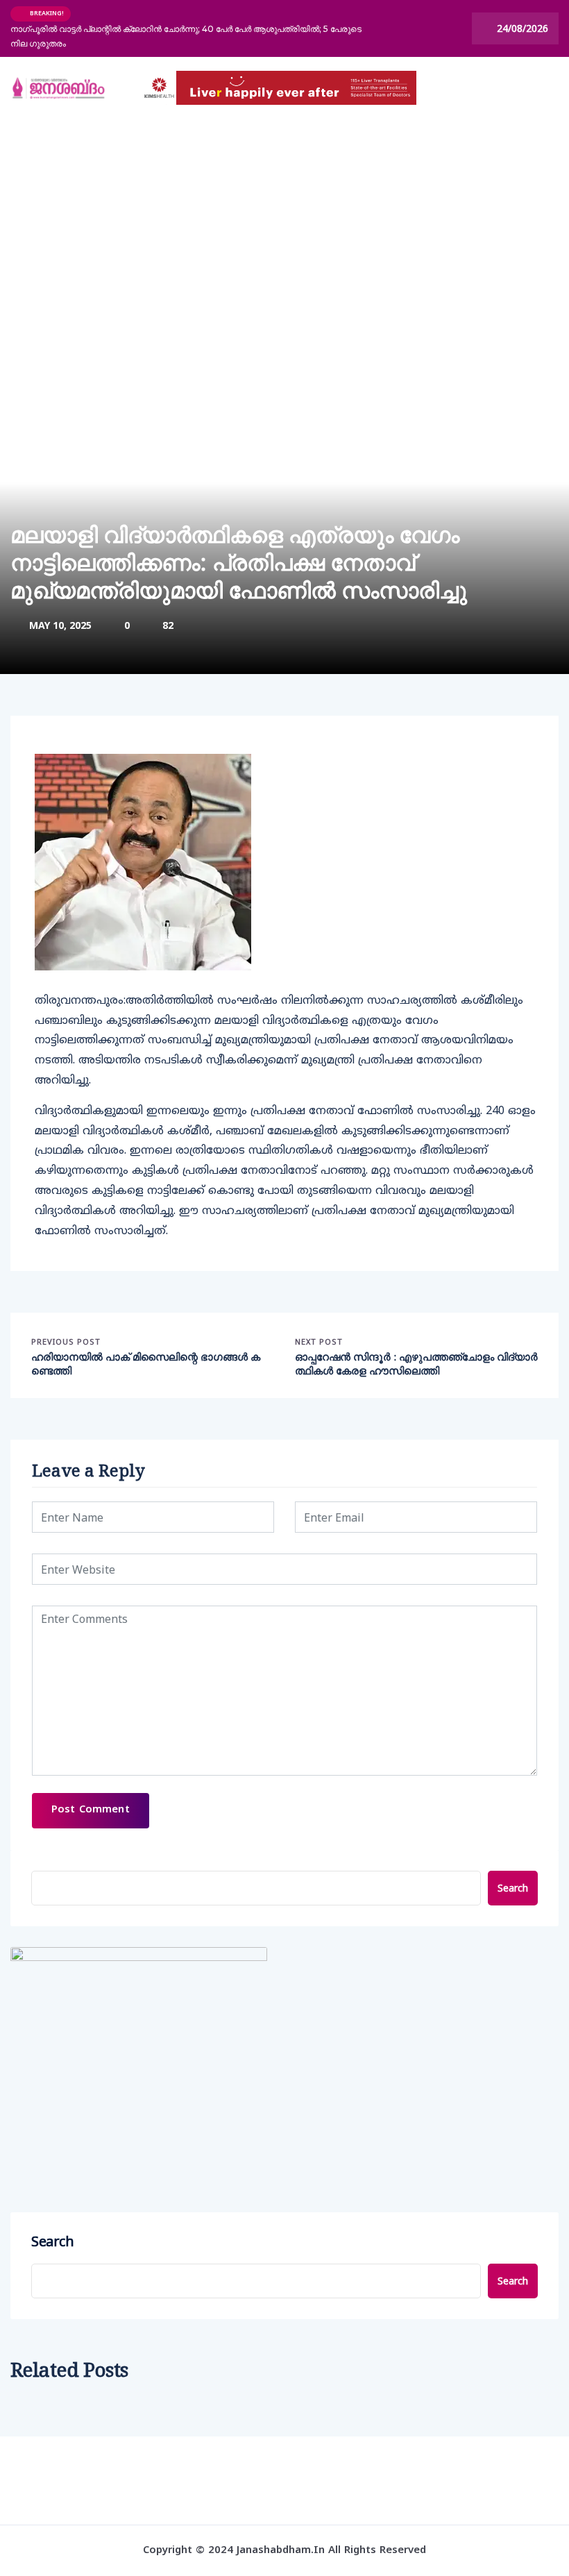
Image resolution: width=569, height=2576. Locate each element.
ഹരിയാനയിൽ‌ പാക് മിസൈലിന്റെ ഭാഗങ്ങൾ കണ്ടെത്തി (146, 1364)
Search (513, 1888)
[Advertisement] (284, 223)
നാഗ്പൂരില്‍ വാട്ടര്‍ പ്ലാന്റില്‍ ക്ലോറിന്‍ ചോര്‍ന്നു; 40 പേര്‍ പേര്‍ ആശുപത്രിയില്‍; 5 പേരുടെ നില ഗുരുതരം (186, 36)
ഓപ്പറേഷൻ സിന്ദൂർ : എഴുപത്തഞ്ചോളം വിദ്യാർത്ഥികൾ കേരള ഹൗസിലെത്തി (416, 1364)
